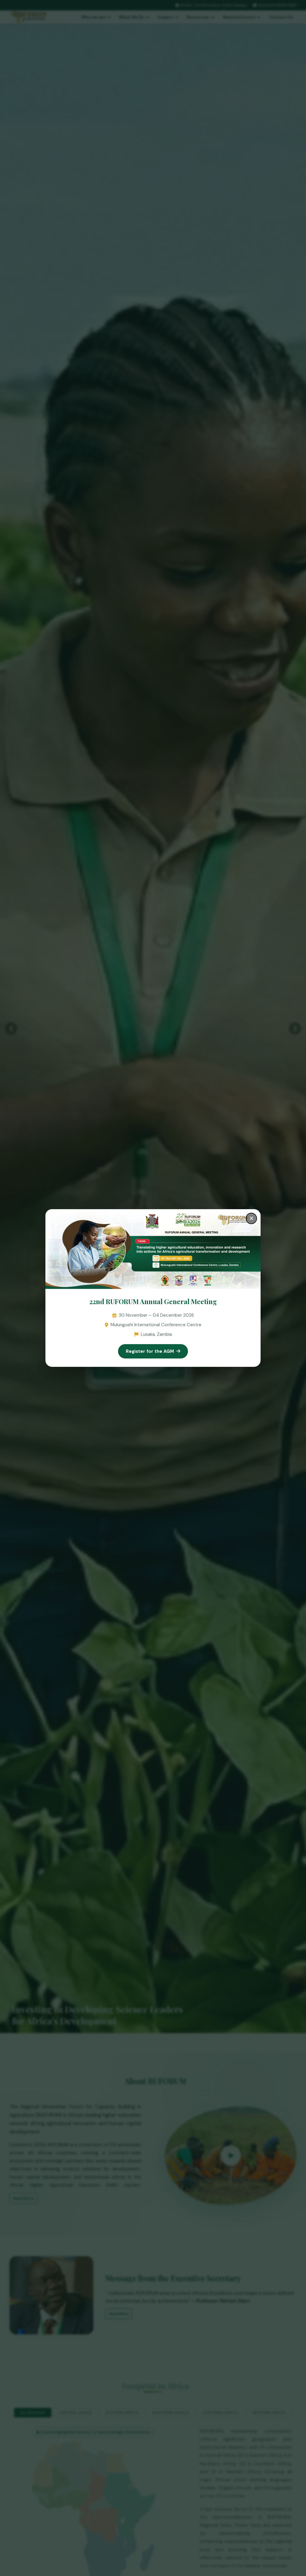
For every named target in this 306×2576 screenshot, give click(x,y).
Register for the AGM (150, 1351)
